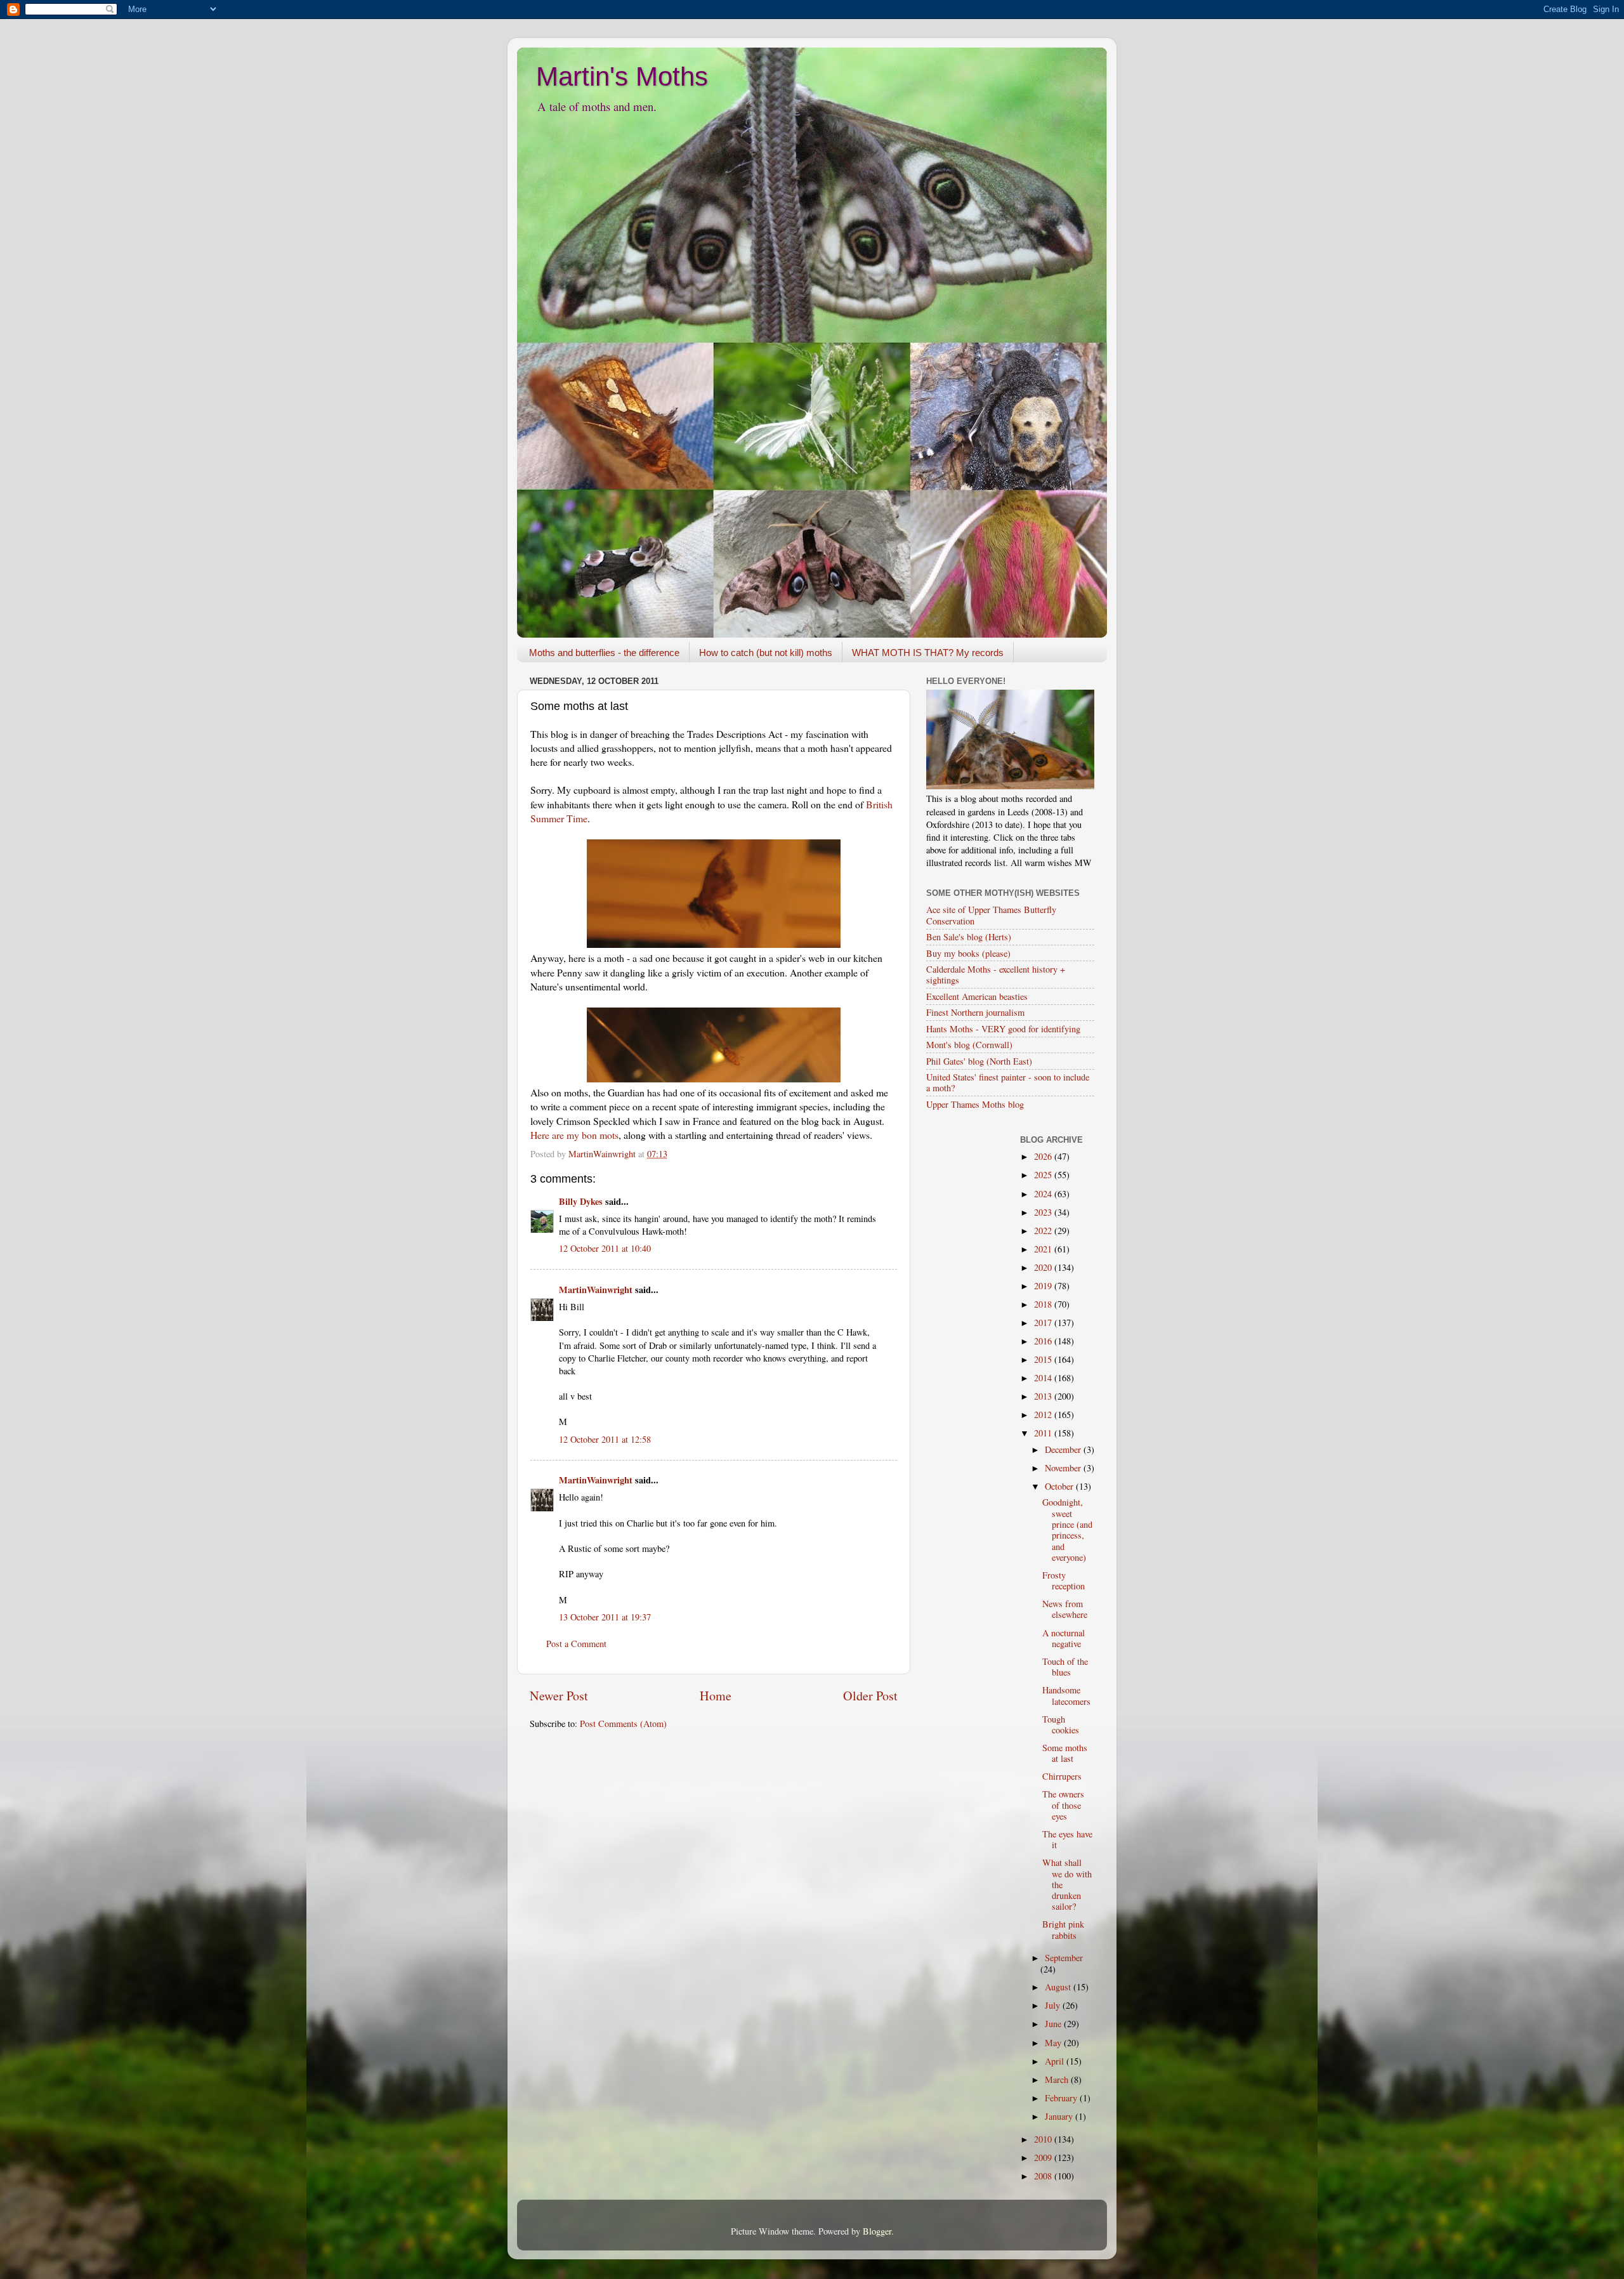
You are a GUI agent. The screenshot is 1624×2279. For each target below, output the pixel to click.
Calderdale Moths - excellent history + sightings (996, 975)
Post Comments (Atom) (623, 1724)
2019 (1044, 1286)
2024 (1044, 1194)
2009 (1044, 2157)
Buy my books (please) (968, 953)
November (1064, 1468)
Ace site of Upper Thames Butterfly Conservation (991, 915)
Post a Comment (576, 1644)
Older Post (870, 1696)
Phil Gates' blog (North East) (979, 1061)
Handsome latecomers (1066, 1695)
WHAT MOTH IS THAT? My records (928, 653)
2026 (1044, 1156)
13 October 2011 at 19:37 (605, 1617)
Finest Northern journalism (975, 1012)
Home (716, 1696)
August (1059, 1987)
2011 (1044, 1433)
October (1060, 1486)
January (1060, 2116)
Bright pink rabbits (1063, 1929)
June (1054, 2024)
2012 (1044, 1415)
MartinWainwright (596, 1290)
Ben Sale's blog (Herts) (969, 937)
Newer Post (559, 1696)
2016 (1044, 1341)
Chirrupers (1062, 1776)
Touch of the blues (1065, 1667)
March (1058, 2079)
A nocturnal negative (1064, 1638)
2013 (1044, 1396)
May (1054, 2043)
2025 (1044, 1175)
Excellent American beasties (977, 996)
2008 (1044, 2176)
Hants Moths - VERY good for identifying (1003, 1029)
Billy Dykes (581, 1201)
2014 (1044, 1378)
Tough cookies (1061, 1724)
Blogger (877, 2231)
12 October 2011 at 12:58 (605, 1439)
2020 (1044, 1267)
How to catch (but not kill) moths (766, 653)
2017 (1044, 1323)
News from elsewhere (1065, 1609)
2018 (1044, 1304)
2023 (1044, 1212)
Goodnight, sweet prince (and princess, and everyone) (1067, 1529)
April (1056, 2061)
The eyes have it (1067, 1839)
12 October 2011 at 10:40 (605, 1248)
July (1054, 2005)
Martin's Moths (622, 76)
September (1064, 1958)
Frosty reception (1064, 1580)
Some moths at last (1065, 1753)
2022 (1044, 1231)
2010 (1044, 2139)
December (1064, 1449)
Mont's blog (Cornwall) (969, 1045)
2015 (1044, 1359)
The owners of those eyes (1063, 1805)
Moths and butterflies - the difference (604, 653)
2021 (1044, 1249)
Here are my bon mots (574, 1135)
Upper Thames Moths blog (975, 1104)
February (1062, 2098)
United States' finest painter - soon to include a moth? (1008, 1082)
